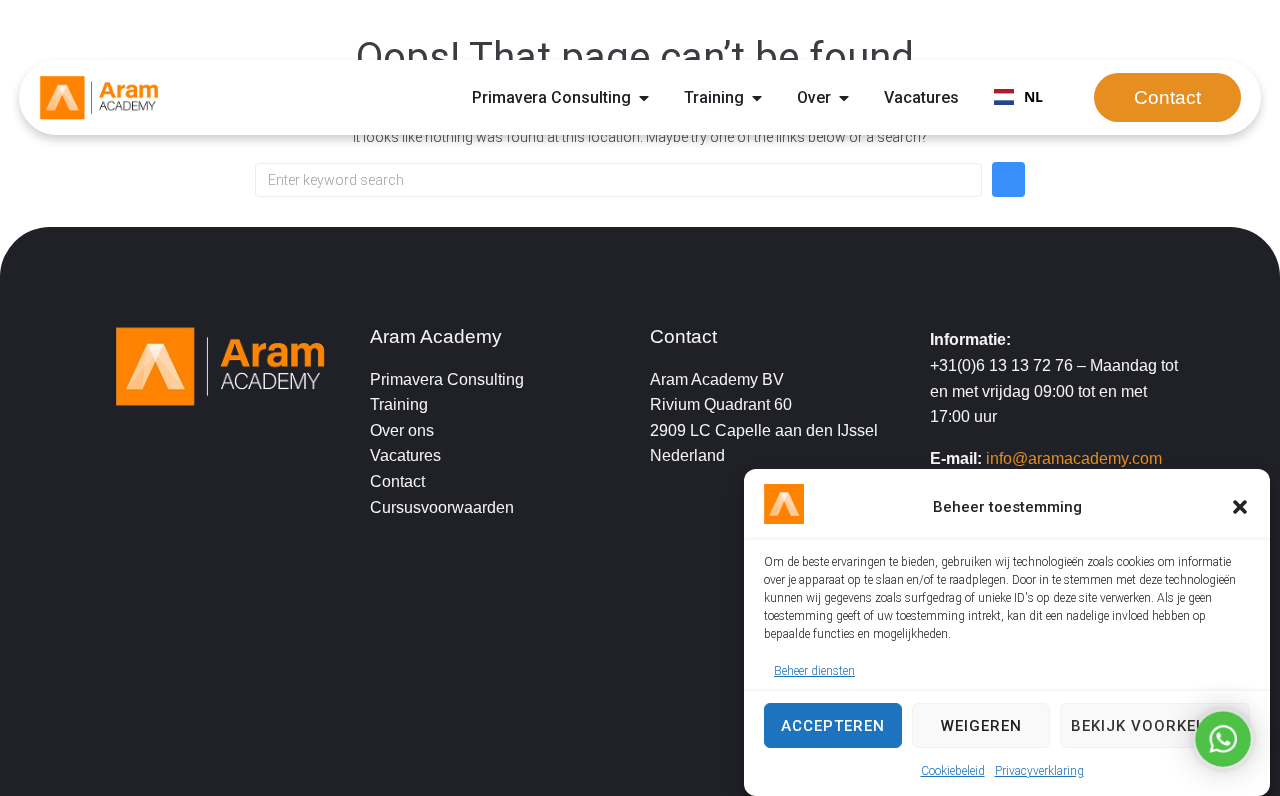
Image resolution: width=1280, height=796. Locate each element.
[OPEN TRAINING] (757, 98)
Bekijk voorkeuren (1155, 726)
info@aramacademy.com (1074, 458)
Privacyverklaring (1039, 771)
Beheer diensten (814, 670)
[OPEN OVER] (844, 98)
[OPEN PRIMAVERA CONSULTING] (644, 98)
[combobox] (1018, 98)
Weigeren (981, 726)
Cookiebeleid (953, 771)
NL (1033, 96)
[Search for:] (618, 180)
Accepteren (833, 726)
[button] (1240, 507)
